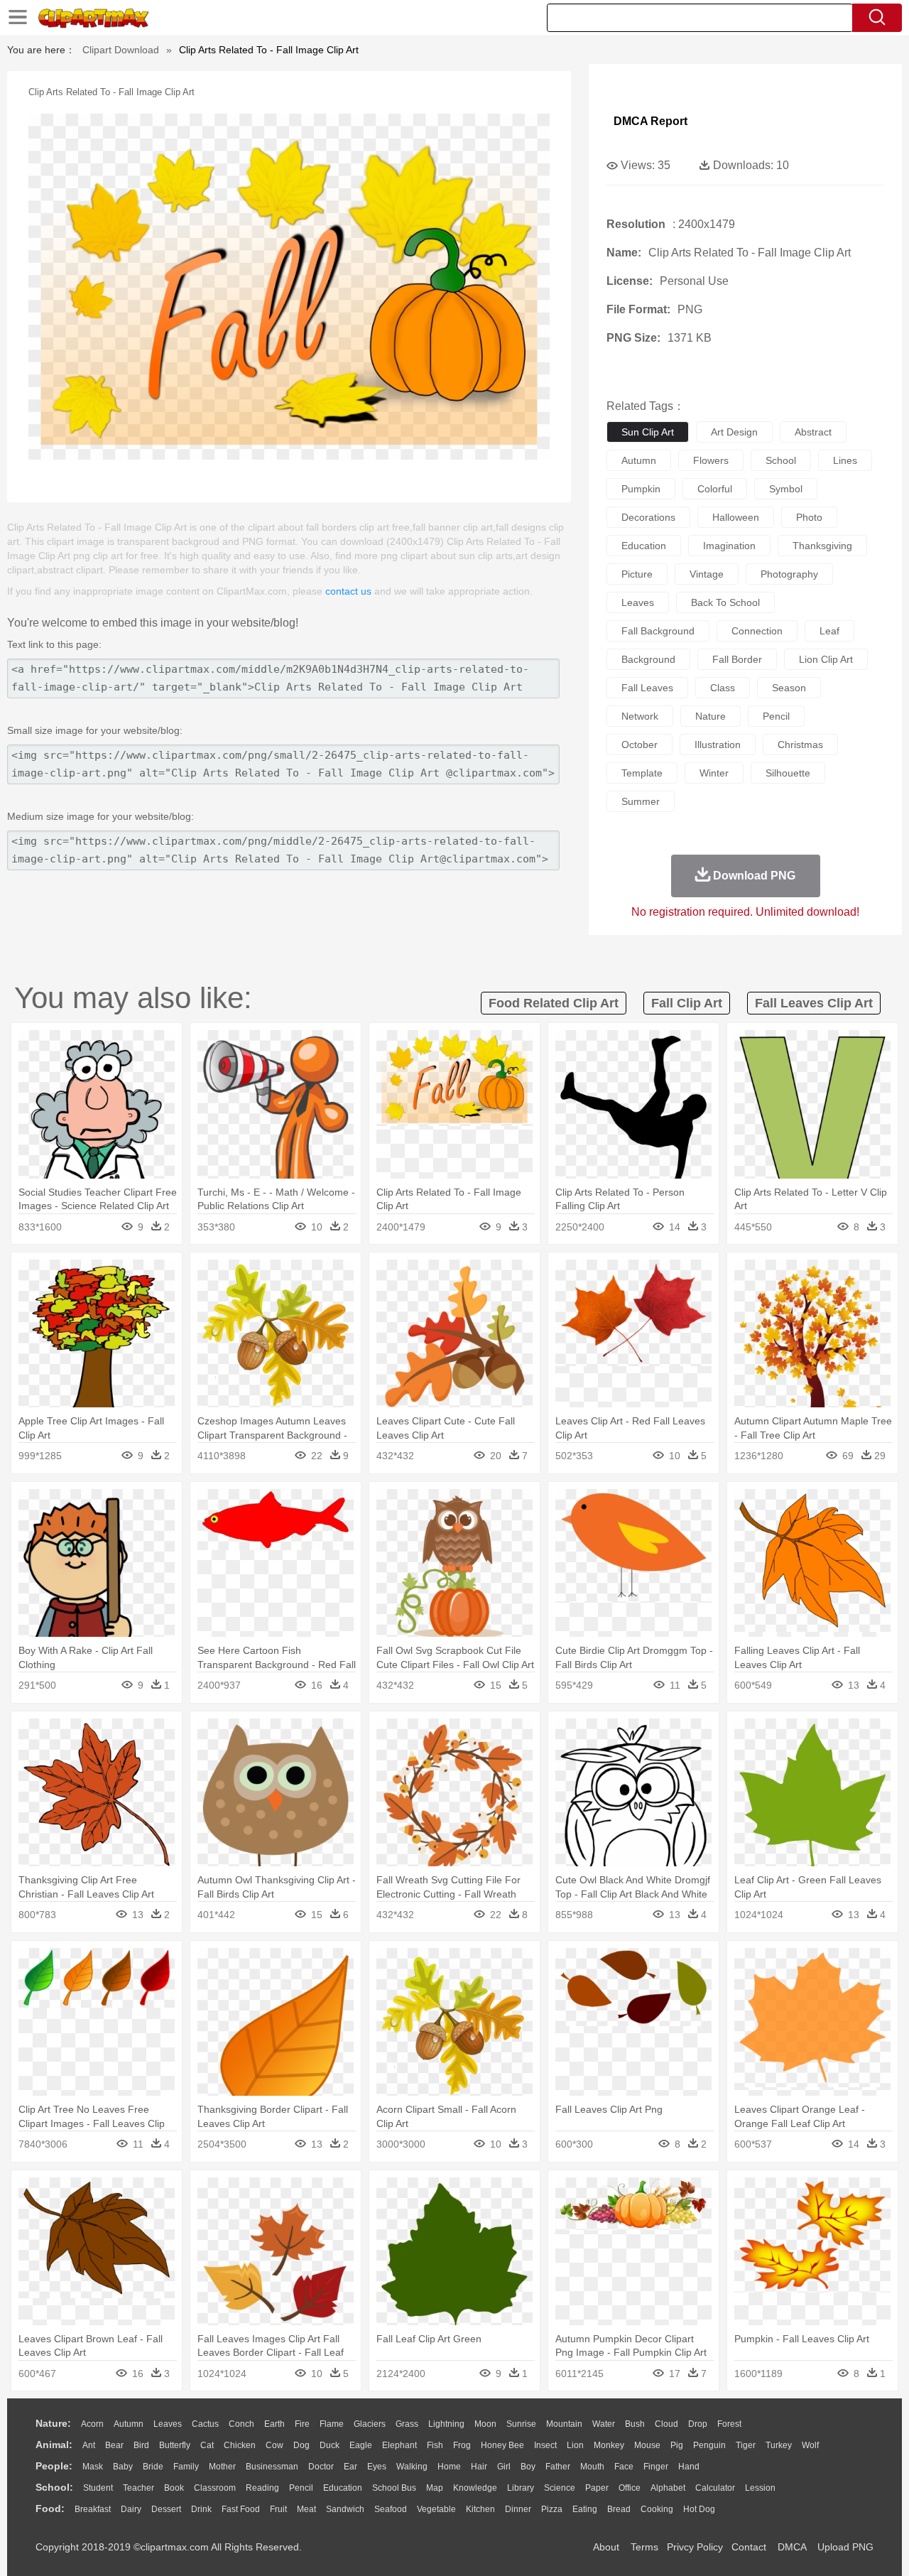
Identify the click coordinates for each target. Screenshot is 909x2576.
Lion (575, 2445)
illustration (718, 745)
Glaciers (370, 2424)
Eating (585, 2509)
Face (624, 2467)
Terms (644, 2547)
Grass (407, 2424)
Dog (301, 2445)
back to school (725, 602)
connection (757, 631)
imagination (729, 546)
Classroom (215, 2488)
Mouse (647, 2445)
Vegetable (436, 2509)
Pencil (301, 2488)
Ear (350, 2467)
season (789, 688)
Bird (141, 2445)
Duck (330, 2445)
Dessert (166, 2509)
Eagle (361, 2445)
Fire (302, 2424)
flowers (711, 460)
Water (604, 2424)
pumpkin (641, 489)
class (723, 688)
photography (789, 574)
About (606, 2547)
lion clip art (826, 659)
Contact (749, 2547)
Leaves (168, 2424)
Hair (479, 2467)
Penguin (709, 2445)
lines (845, 460)
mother (222, 2467)
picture (637, 574)
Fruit (278, 2509)
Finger (656, 2467)
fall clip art (687, 1003)
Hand (689, 2467)
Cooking (657, 2509)
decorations (648, 517)
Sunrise (521, 2424)
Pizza (552, 2509)
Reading (262, 2488)
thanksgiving (822, 546)
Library (521, 2488)
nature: (53, 2423)
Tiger (746, 2445)
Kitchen (480, 2509)
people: (54, 2466)
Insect (545, 2445)
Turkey (779, 2445)
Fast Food (241, 2509)
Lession (760, 2488)
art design (734, 432)
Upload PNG (845, 2547)
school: (54, 2487)
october (639, 745)
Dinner (518, 2509)
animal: (54, 2445)
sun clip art (648, 432)
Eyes (377, 2467)
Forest (729, 2424)
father (558, 2467)
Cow (274, 2445)
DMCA (792, 2547)
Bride (153, 2467)
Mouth (592, 2467)
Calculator (715, 2488)
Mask (93, 2467)
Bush (635, 2424)
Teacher (138, 2488)
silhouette (788, 773)
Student (98, 2488)
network (640, 716)
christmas (800, 745)
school (781, 460)
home (449, 2467)
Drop (698, 2424)
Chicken (240, 2445)
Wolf (810, 2445)
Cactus (205, 2424)
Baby (123, 2467)
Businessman (272, 2467)
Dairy (131, 2509)
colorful (715, 489)
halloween (736, 517)
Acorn (92, 2424)
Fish (435, 2445)
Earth (274, 2424)
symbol (786, 489)
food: (50, 2509)
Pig (677, 2445)
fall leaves (647, 688)
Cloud (666, 2424)
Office (630, 2488)
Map (435, 2488)
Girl (504, 2467)
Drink (201, 2509)
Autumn (129, 2424)
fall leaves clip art (814, 1003)
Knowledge (475, 2488)
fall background (658, 631)
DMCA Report (651, 121)
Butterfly (175, 2445)
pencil (776, 716)
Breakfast (93, 2509)
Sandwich (345, 2509)
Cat (207, 2445)
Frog (462, 2445)
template (642, 773)
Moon (485, 2424)
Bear (114, 2445)
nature (711, 716)
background (648, 659)
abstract (813, 432)
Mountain (564, 2424)
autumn (639, 460)
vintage (707, 574)
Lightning (446, 2424)
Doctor (321, 2467)
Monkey (609, 2445)
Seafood (391, 2509)
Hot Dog (699, 2509)
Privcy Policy (695, 2547)
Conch (241, 2424)
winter (714, 773)
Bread (619, 2509)
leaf (829, 631)
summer (641, 801)
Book (174, 2488)
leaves (638, 602)
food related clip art (554, 1003)
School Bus (394, 2488)
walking (412, 2467)
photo (809, 517)
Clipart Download (121, 50)
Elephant (399, 2445)
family (186, 2467)
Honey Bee (502, 2445)
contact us (348, 591)
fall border (737, 659)
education (644, 546)
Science (560, 2488)
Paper (597, 2488)
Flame (332, 2424)
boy (528, 2467)
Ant (89, 2445)
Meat (306, 2509)
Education (343, 2488)
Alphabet (668, 2488)
